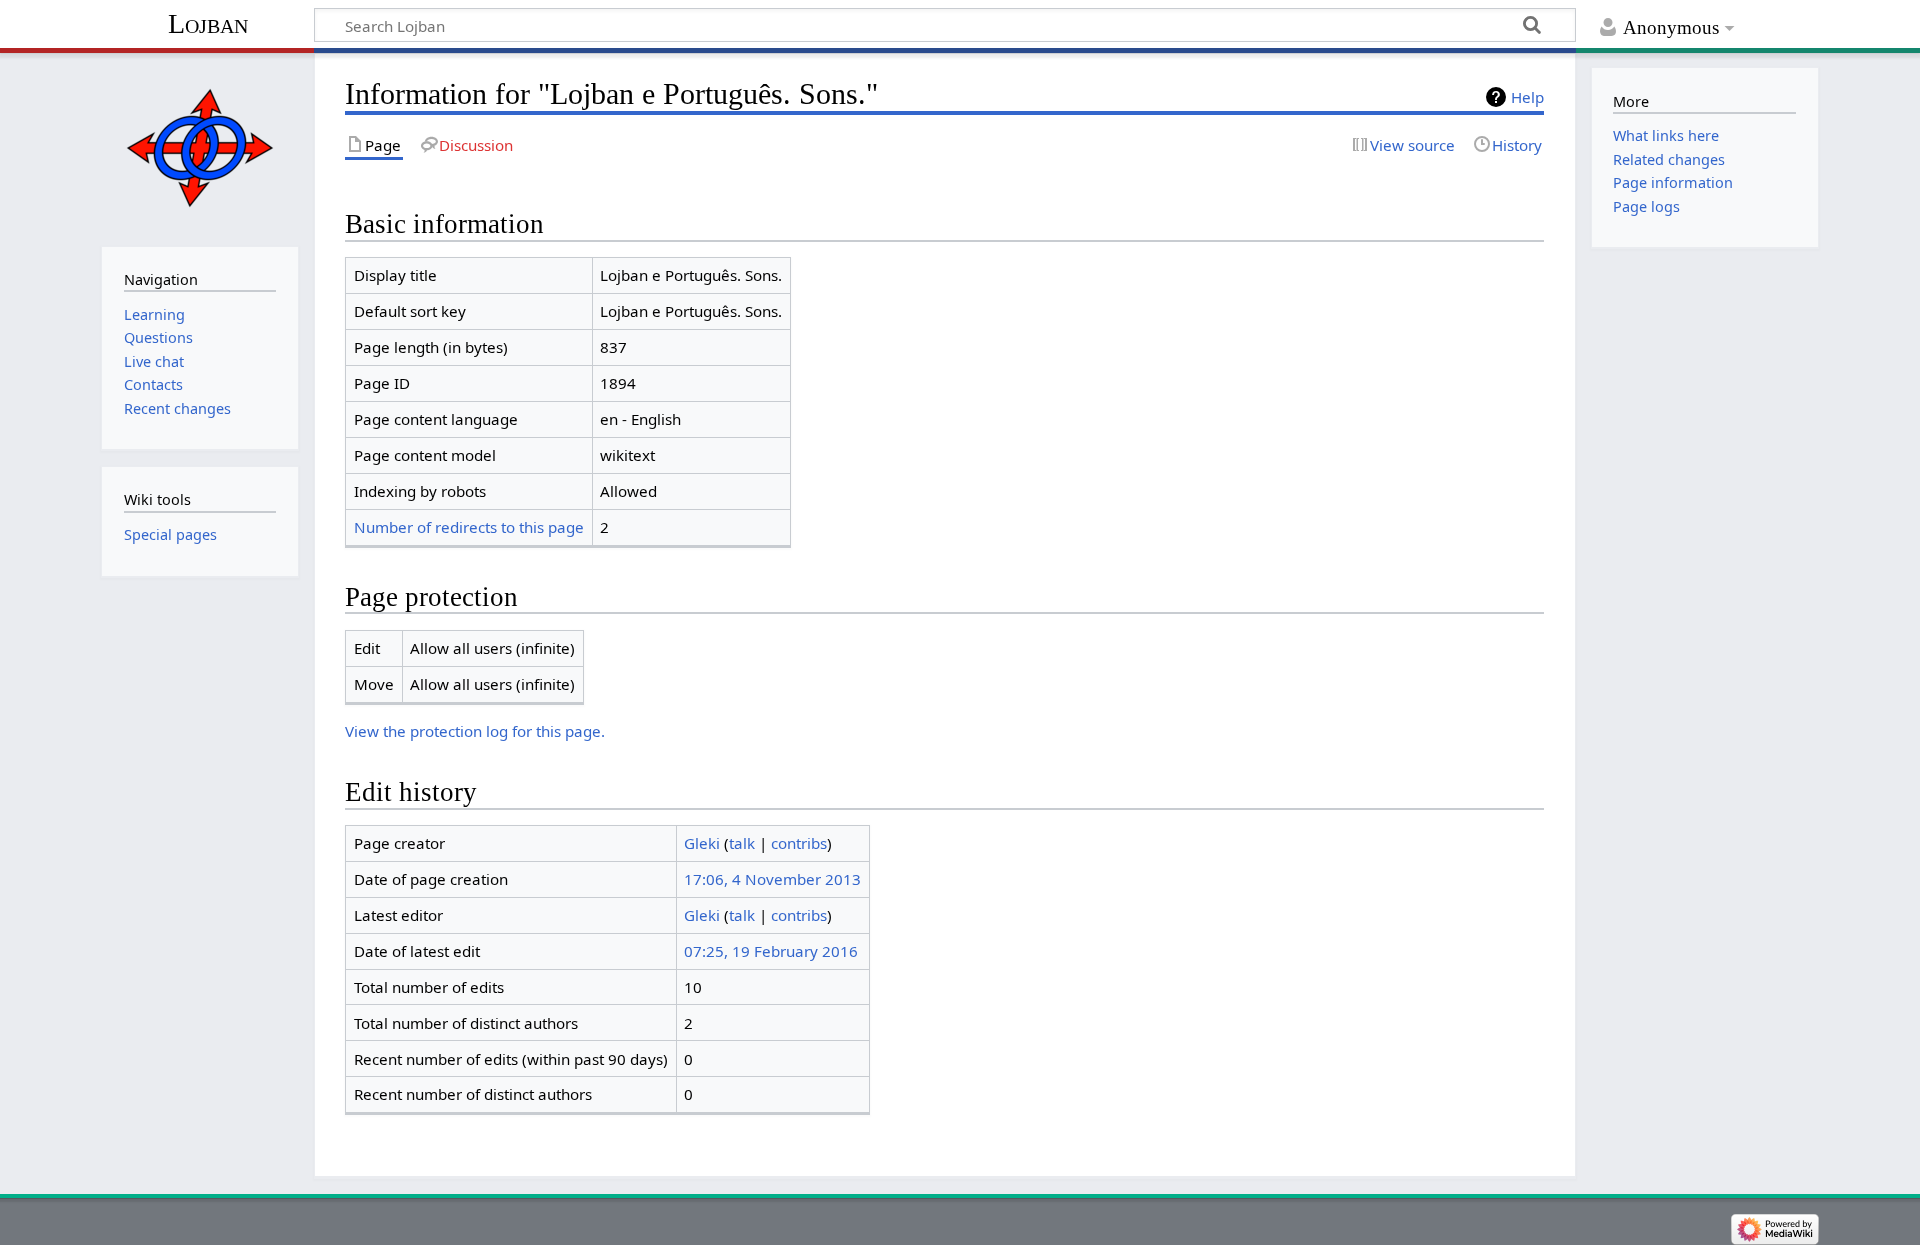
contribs (799, 843)
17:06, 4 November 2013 (772, 879)
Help (1527, 97)
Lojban (208, 23)
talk (742, 843)
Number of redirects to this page (469, 527)
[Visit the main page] (199, 147)
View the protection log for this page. (475, 731)
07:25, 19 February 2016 (771, 951)
